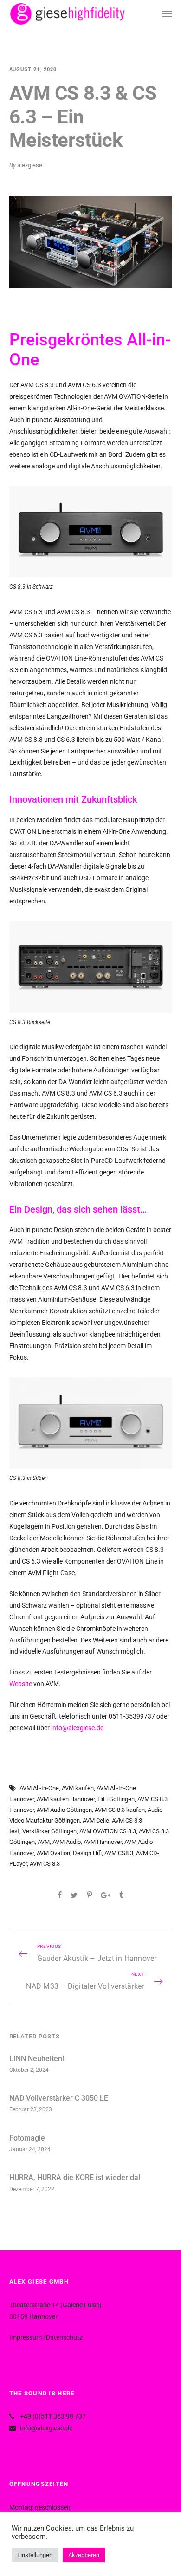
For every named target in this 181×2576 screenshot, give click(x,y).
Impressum (26, 2337)
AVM (44, 1842)
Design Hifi (87, 1853)
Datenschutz (64, 2337)
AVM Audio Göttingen (64, 1810)
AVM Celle (96, 1820)
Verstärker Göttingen (49, 1831)
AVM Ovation (53, 1853)
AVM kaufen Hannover (66, 1799)
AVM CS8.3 (119, 1853)
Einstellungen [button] (35, 2555)
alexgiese (30, 165)
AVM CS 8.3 (45, 1864)
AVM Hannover (103, 1842)
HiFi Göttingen (116, 1799)
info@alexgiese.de (77, 1728)
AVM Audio (67, 1842)
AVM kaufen (78, 1788)
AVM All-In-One (39, 1788)
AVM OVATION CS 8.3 (108, 1831)
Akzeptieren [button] (84, 2555)
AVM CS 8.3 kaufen (120, 1810)
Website (21, 1684)
